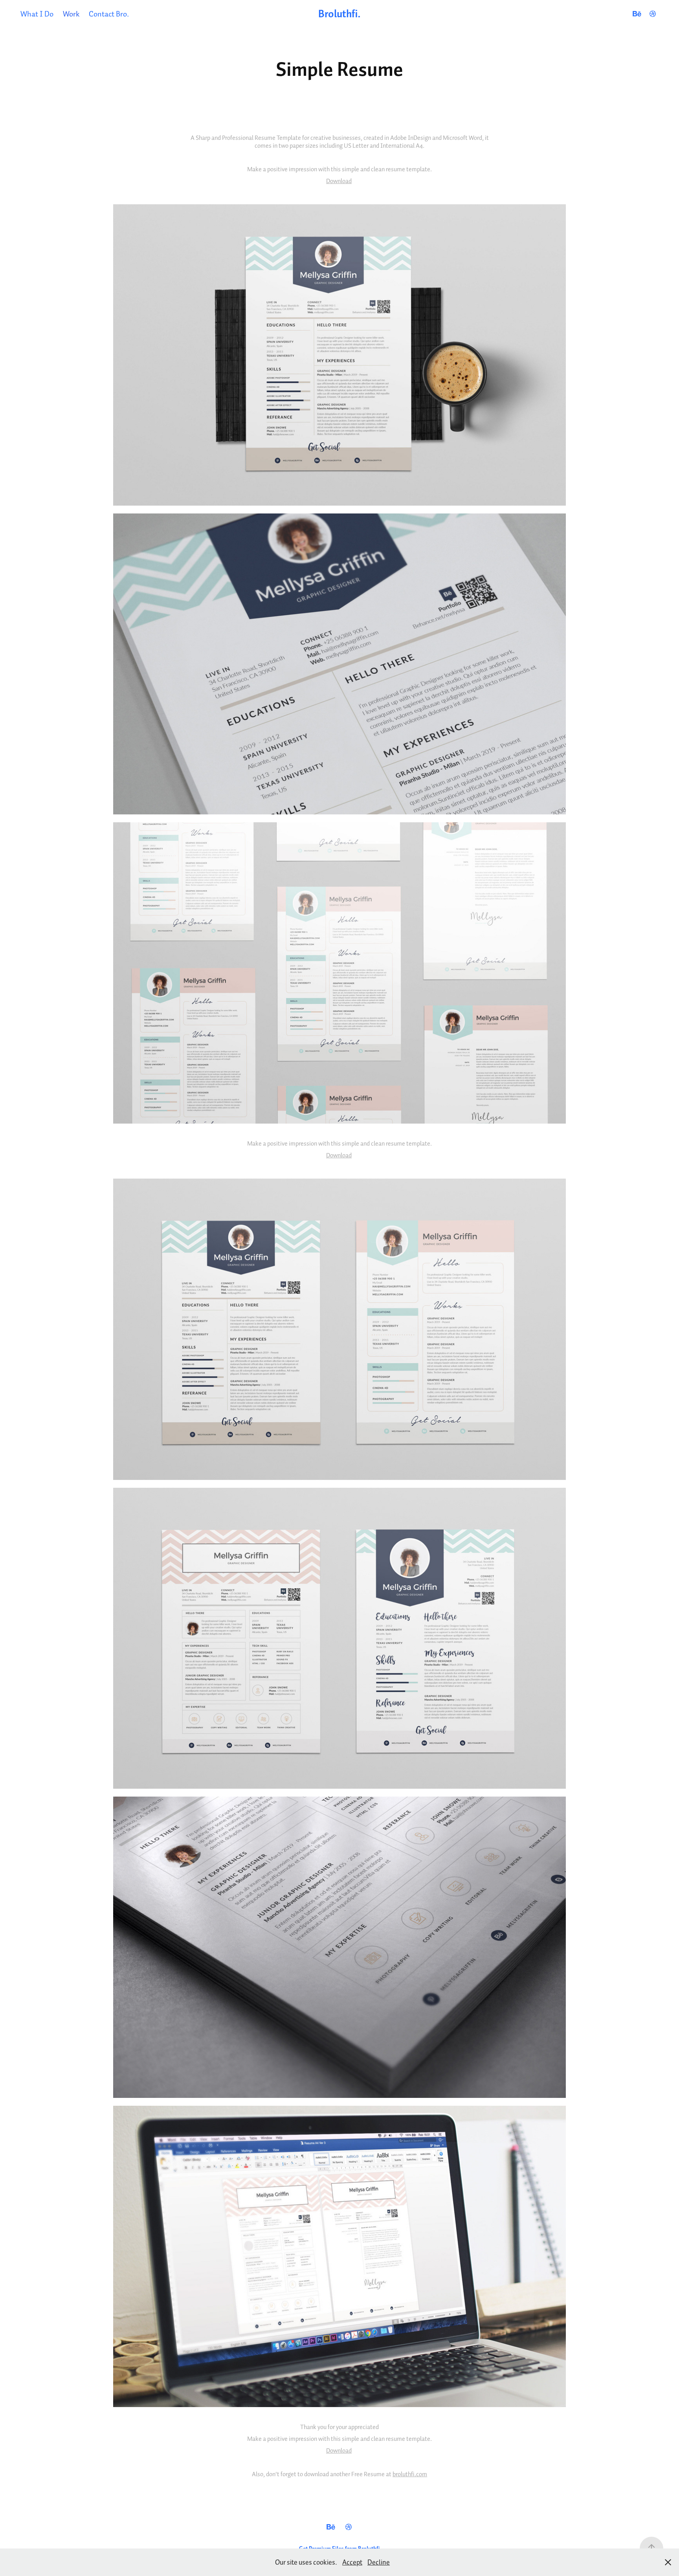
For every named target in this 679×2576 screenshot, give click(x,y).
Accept (352, 2562)
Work (71, 14)
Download (339, 181)
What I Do (37, 14)
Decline (379, 2562)
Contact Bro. (109, 14)
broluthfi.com (410, 2474)
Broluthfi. (339, 14)
